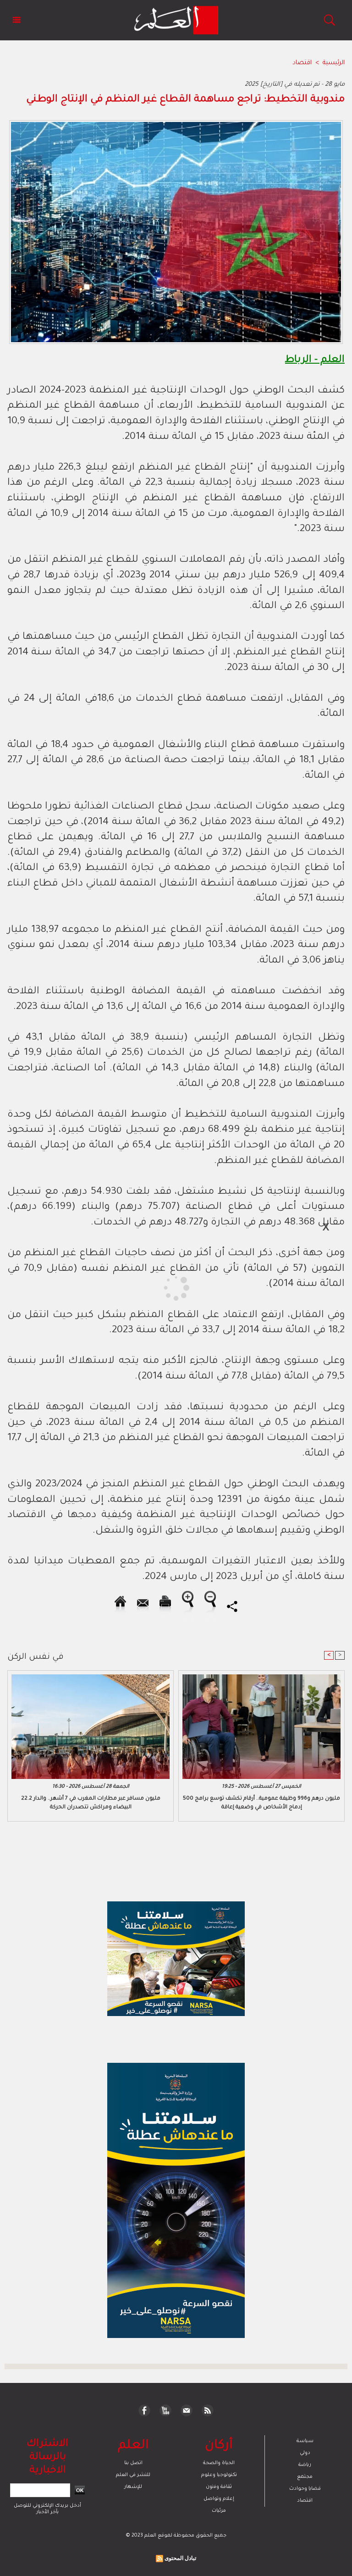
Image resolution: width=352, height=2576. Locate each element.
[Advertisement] (86, 1287)
